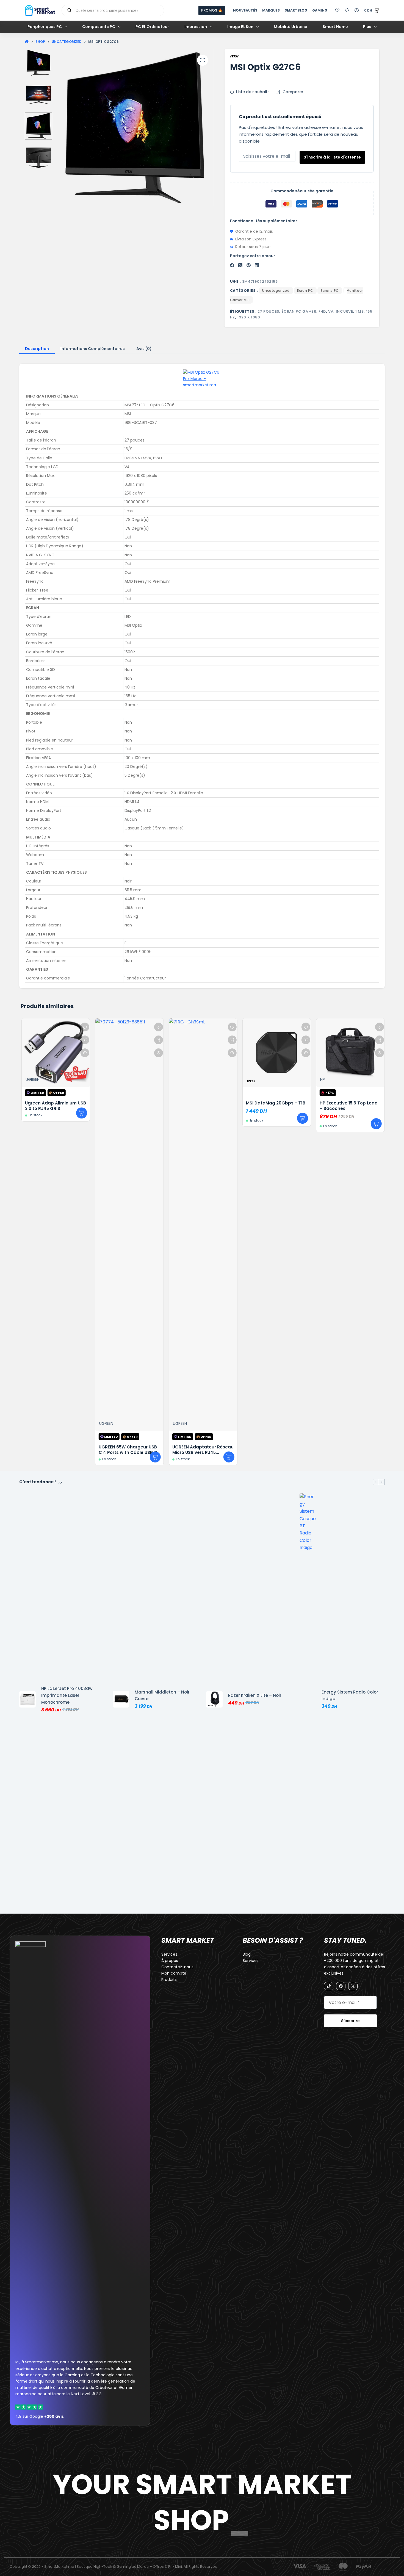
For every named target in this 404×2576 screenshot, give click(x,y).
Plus (367, 27)
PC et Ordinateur (152, 27)
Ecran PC (305, 291)
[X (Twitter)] (240, 265)
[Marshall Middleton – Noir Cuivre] (121, 1699)
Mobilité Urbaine (290, 27)
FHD (322, 311)
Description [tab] (37, 349)
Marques (271, 10)
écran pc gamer (299, 311)
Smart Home (335, 27)
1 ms (360, 311)
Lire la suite (81, 1113)
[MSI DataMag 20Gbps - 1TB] (276, 1053)
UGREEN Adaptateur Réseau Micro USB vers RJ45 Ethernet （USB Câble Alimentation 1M (202, 1455)
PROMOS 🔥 (212, 10)
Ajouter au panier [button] (302, 1118)
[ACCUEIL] (27, 42)
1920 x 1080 (249, 317)
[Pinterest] (249, 265)
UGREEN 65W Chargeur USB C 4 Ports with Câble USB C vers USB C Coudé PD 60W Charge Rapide (127, 1455)
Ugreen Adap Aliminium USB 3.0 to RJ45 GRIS (55, 1106)
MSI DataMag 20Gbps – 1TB (275, 1103)
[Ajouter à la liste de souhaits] (84, 1027)
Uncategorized (276, 291)
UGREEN (32, 1079)
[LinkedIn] (257, 265)
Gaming (320, 10)
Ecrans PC (330, 291)
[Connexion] (357, 10)
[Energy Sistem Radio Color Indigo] (308, 1699)
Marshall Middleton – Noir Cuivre (162, 1695)
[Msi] (238, 56)
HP (322, 1079)
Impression (196, 27)
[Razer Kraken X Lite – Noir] (214, 1699)
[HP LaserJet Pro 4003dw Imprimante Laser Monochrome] (27, 1699)
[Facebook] (232, 265)
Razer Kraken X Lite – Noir (255, 1695)
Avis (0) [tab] (144, 349)
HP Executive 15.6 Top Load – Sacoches (348, 1106)
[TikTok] (329, 1986)
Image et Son (240, 27)
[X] (353, 1986)
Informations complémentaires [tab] (93, 349)
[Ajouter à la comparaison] (84, 1040)
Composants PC (99, 27)
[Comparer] (347, 10)
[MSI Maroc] (202, 378)
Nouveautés (245, 10)
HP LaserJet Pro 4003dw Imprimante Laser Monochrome (67, 1695)
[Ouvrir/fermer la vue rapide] (84, 1053)
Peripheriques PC (45, 27)
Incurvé (344, 311)
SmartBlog (296, 10)
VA (331, 311)
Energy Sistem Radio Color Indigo (350, 1695)
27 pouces (268, 311)
